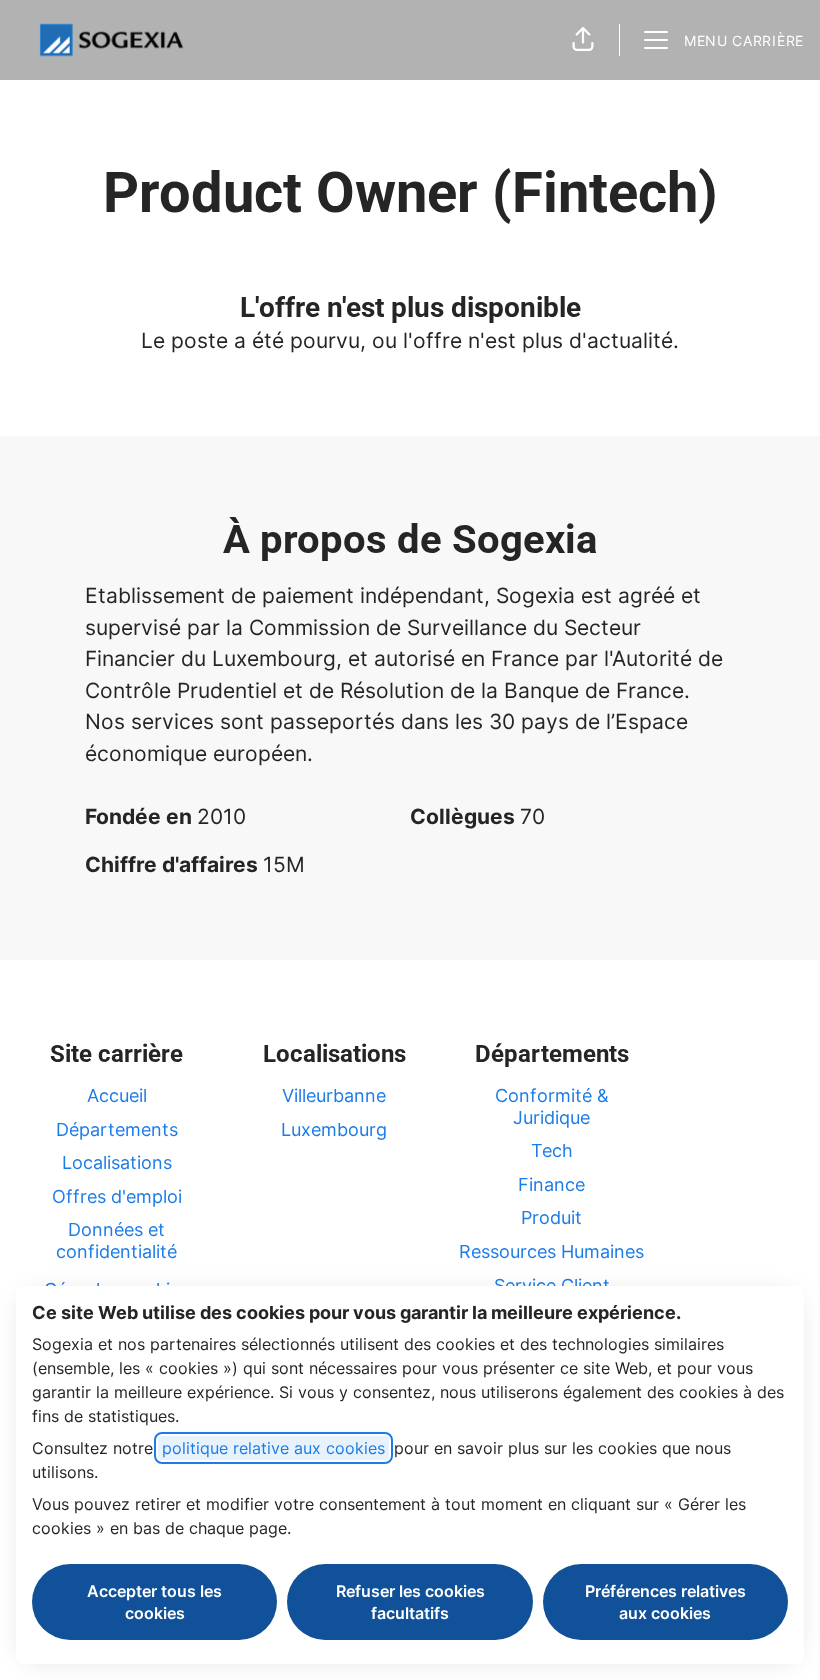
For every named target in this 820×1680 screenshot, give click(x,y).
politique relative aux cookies (273, 1448)
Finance (551, 1184)
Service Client (552, 1285)
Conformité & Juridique (552, 1106)
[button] (583, 40)
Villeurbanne (334, 1095)
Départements (117, 1129)
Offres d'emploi (117, 1196)
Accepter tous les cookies (154, 1602)
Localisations (117, 1162)
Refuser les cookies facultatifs (410, 1602)
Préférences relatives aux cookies (665, 1602)
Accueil (117, 1095)
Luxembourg (334, 1129)
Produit (551, 1217)
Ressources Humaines (551, 1251)
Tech (552, 1150)
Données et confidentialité (116, 1240)
